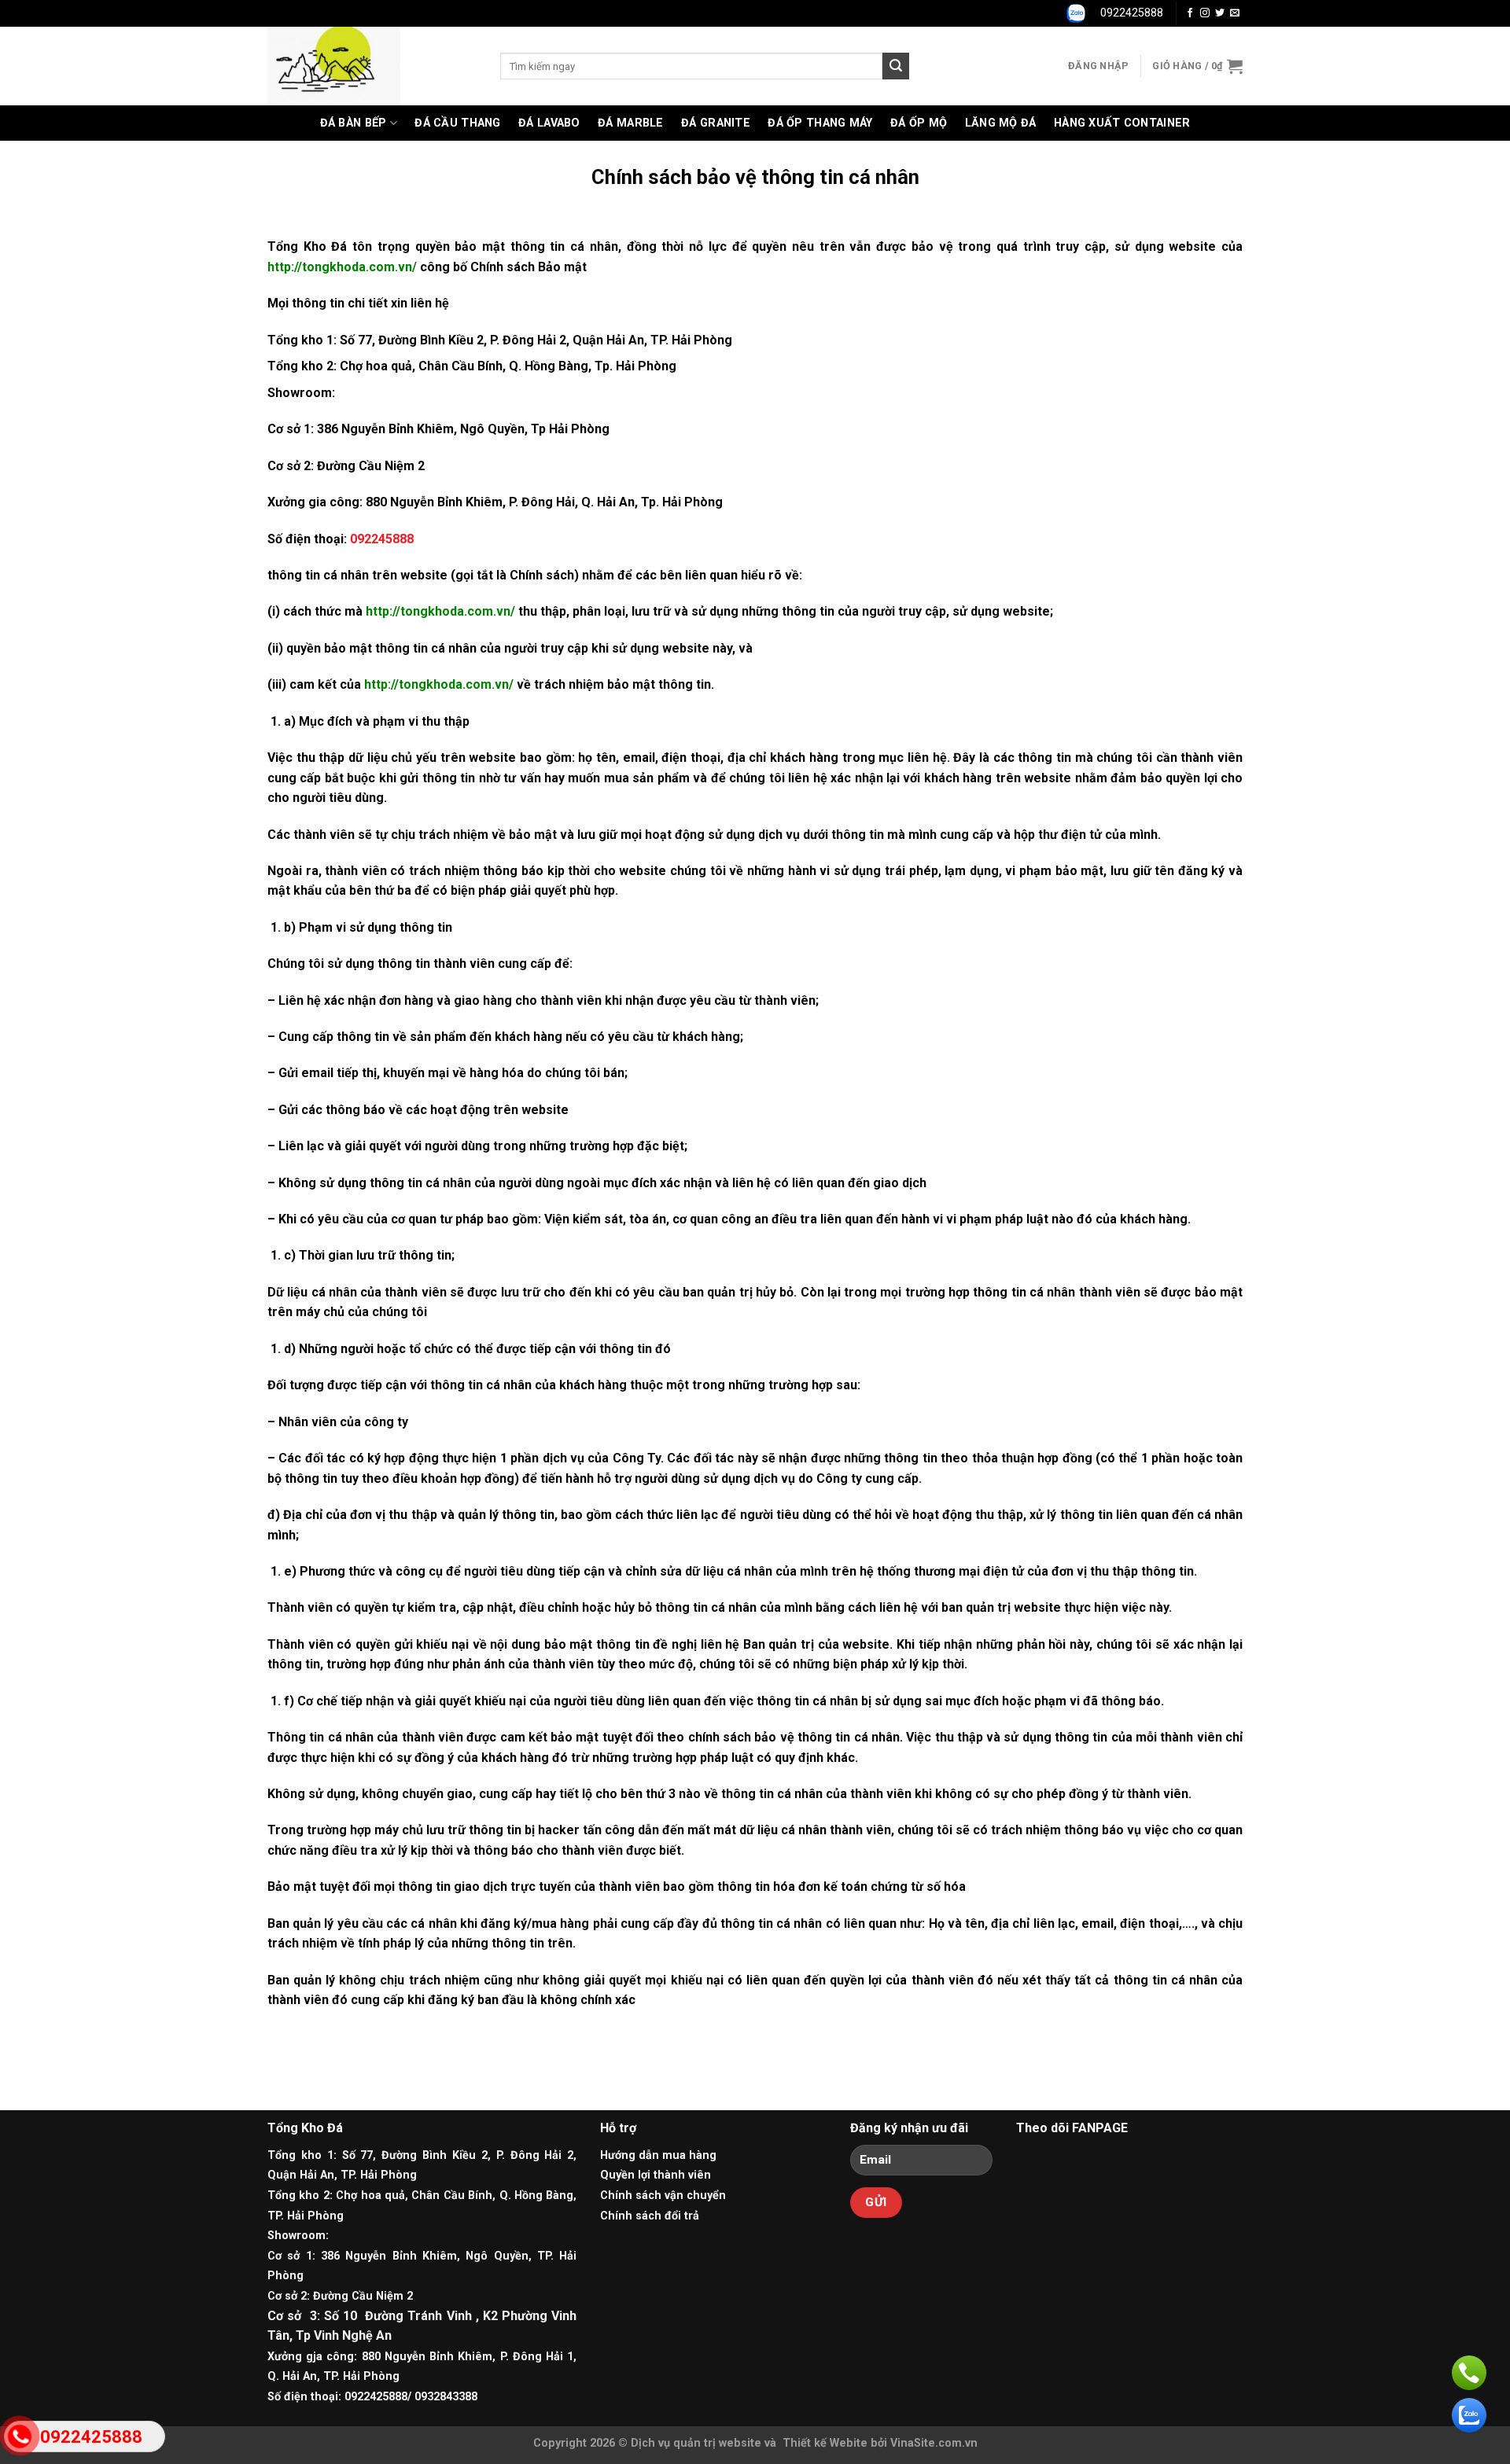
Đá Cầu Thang (457, 123)
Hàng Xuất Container (1122, 123)
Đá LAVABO (549, 123)
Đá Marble (631, 123)
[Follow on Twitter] (1220, 13)
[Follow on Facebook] (1190, 13)
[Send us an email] (1235, 13)
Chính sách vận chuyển (663, 2196)
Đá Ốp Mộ (919, 123)
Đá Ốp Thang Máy (820, 123)
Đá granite (716, 123)
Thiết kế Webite (825, 2443)
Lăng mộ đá (1001, 123)
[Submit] (896, 66)
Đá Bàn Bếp (354, 123)
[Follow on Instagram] (1205, 13)
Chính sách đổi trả (650, 2216)
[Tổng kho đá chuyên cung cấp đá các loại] (372, 66)
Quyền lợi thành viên (656, 2175)
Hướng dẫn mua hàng (658, 2155)
